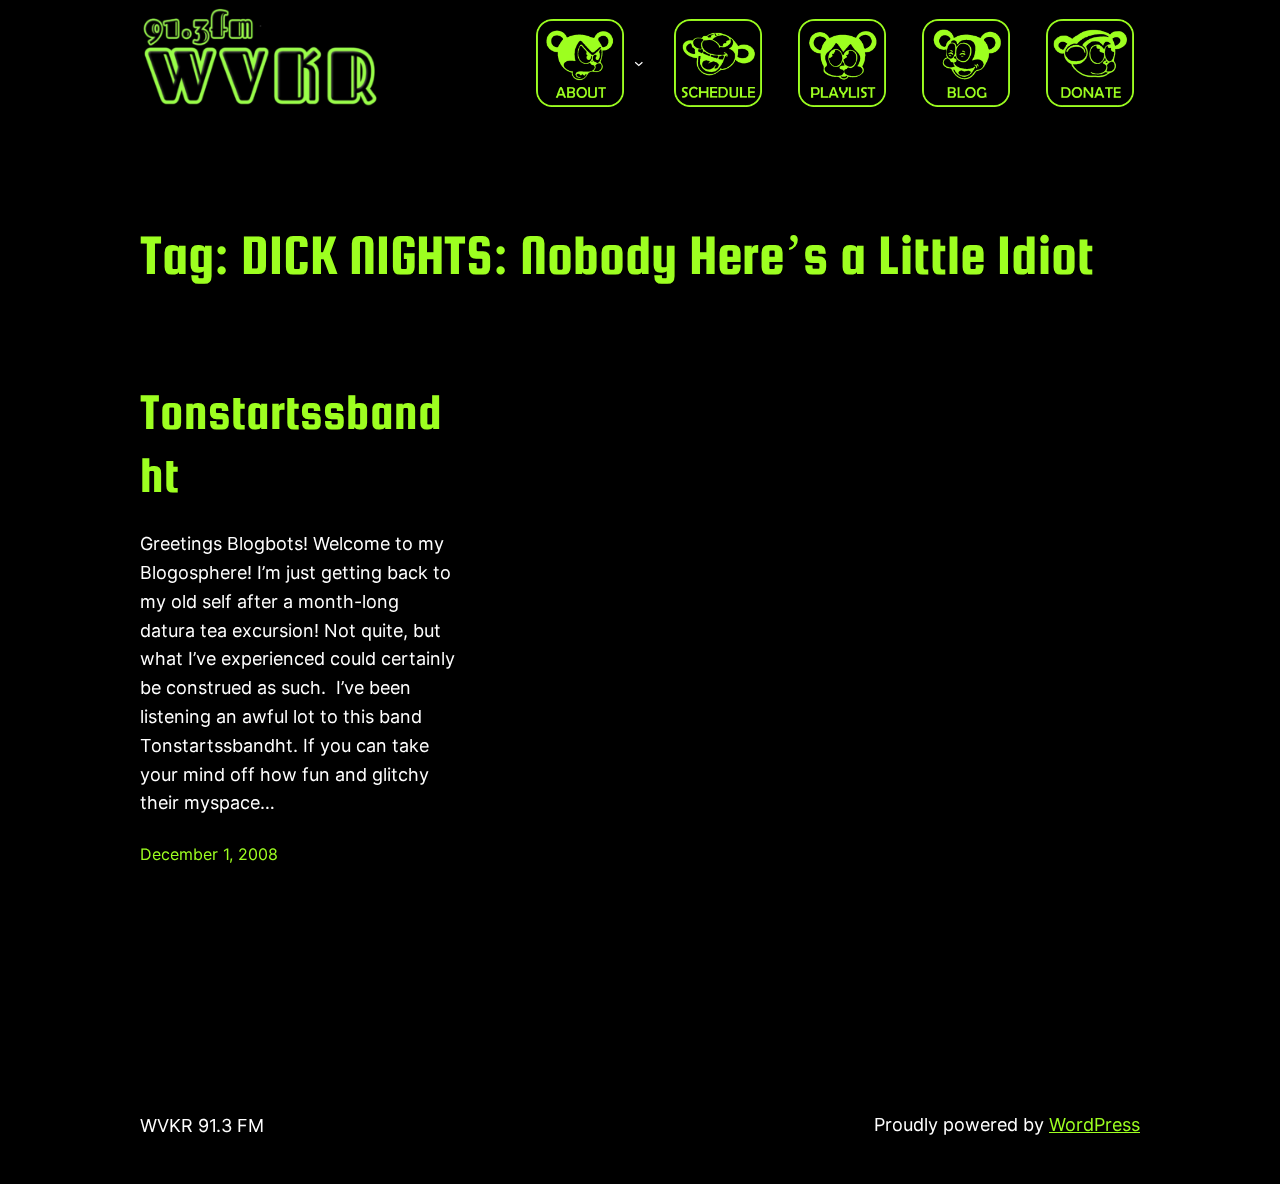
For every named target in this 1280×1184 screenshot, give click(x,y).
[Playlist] (842, 63)
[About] (580, 63)
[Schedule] (718, 63)
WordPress (1094, 1124)
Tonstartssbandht (291, 442)
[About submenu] (639, 63)
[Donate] (1090, 63)
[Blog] (966, 63)
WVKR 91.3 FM (202, 1125)
